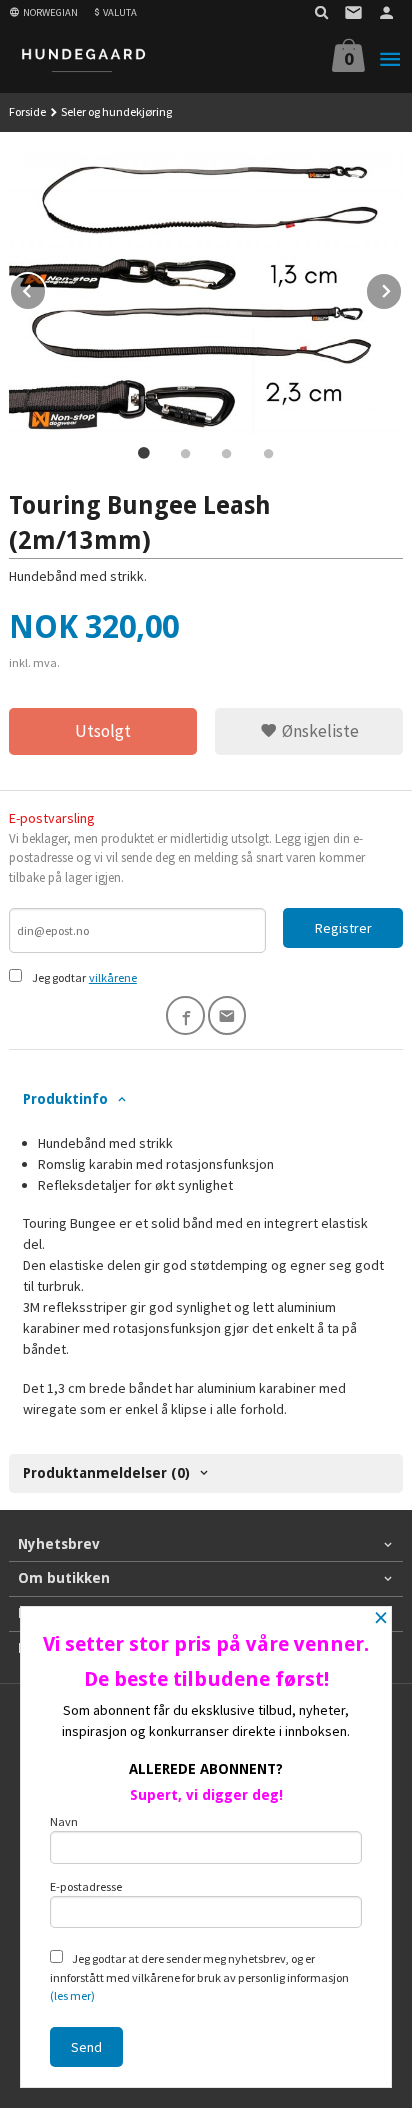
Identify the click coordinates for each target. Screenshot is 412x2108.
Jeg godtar (59, 977)
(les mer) (72, 1995)
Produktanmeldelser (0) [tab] (106, 1473)
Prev (46, 288)
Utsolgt (103, 731)
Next (402, 288)
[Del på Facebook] (185, 1015)
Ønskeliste (318, 731)
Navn (64, 1821)
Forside (27, 111)
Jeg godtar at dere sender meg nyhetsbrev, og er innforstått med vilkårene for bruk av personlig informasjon (199, 1977)
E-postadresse (86, 1886)
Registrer (343, 928)
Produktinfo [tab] (65, 1099)
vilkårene (113, 977)
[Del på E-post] (227, 1015)
